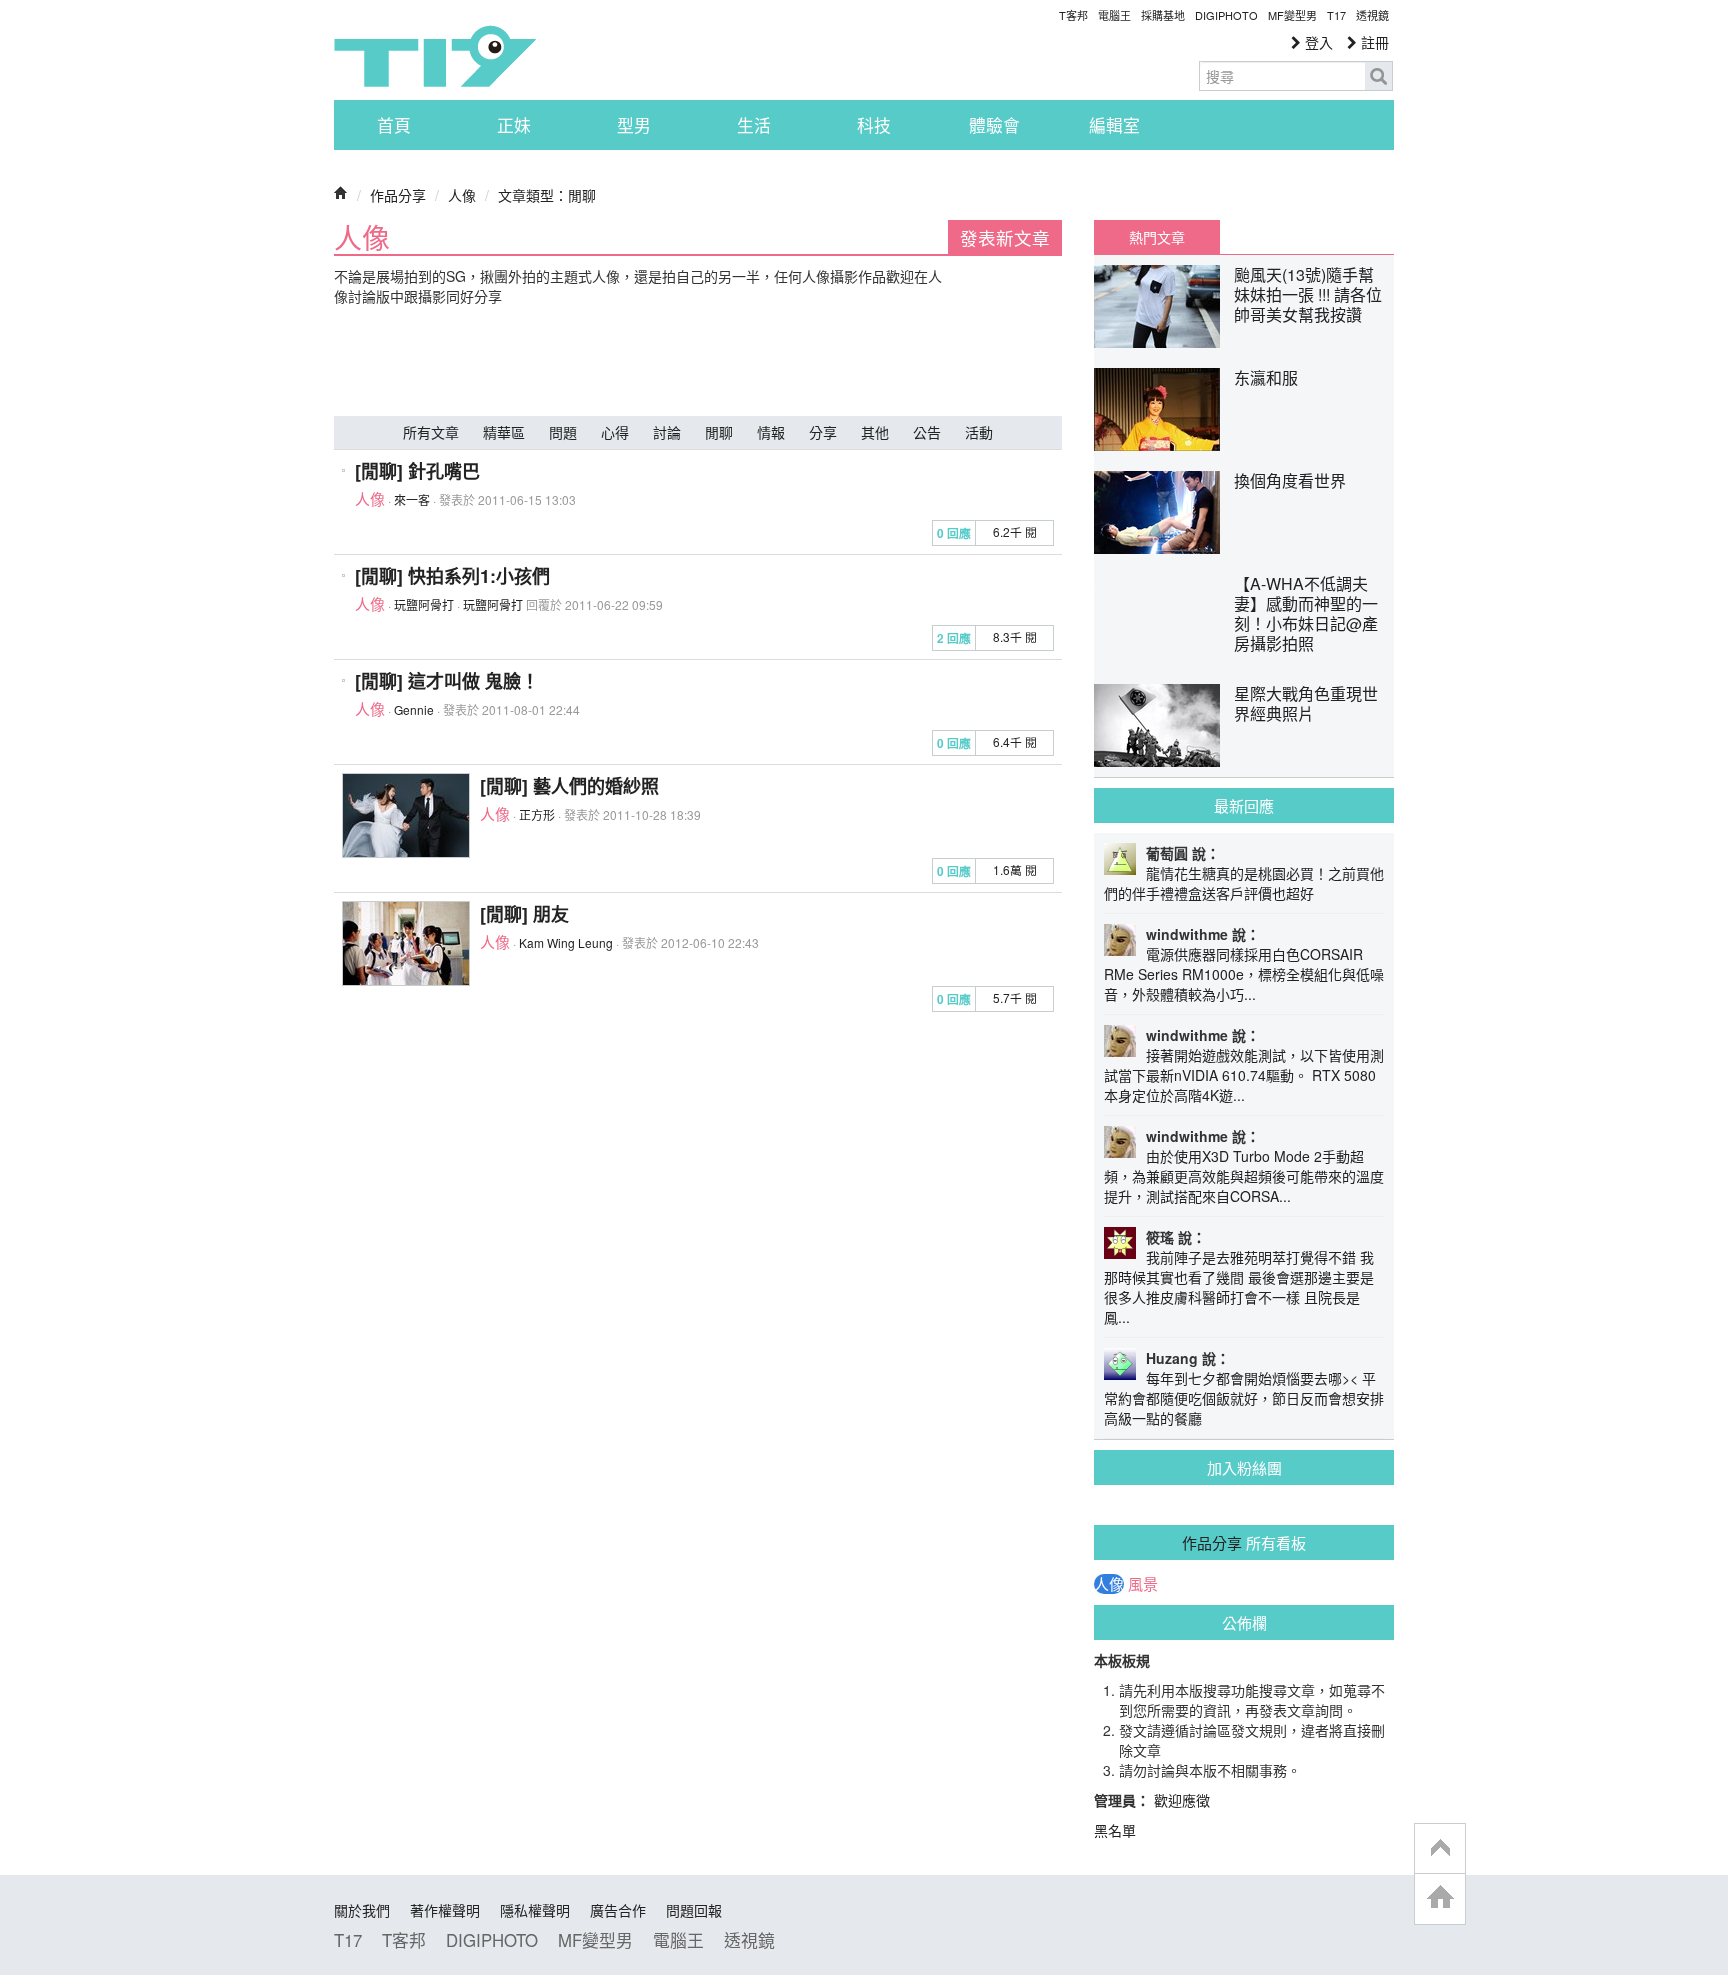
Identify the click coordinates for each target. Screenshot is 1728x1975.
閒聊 (719, 432)
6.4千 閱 (1015, 741)
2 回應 (954, 638)
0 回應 (954, 533)
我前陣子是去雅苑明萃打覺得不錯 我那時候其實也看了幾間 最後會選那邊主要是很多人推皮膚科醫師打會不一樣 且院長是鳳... (1239, 1287)
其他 (875, 432)
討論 (667, 432)
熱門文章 (1157, 237)
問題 (563, 432)
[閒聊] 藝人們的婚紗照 (569, 786)
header (1440, 1849)
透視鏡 (1372, 15)
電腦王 (1114, 15)
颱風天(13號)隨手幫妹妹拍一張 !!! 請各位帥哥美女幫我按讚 (1308, 294)
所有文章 (431, 432)
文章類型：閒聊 (547, 195)
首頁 (394, 125)
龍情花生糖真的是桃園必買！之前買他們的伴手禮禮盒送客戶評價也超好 (1244, 883)
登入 (1317, 42)
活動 (979, 432)
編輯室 (1114, 125)
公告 (927, 432)
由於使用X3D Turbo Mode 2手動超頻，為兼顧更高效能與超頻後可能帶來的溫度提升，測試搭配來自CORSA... (1244, 1176)
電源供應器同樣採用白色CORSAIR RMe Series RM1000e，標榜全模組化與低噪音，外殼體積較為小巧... (1244, 974)
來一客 (412, 499)
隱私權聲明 (535, 1910)
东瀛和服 (1266, 377)
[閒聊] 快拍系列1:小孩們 (452, 576)
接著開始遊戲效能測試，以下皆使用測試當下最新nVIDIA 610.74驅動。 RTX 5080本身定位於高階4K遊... (1244, 1075)
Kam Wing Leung (566, 942)
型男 (634, 125)
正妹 (514, 125)
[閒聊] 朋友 (524, 914)
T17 (435, 56)
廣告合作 (618, 1910)
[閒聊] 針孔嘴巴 (417, 471)
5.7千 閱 (1015, 997)
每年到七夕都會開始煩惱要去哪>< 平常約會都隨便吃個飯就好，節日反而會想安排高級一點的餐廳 (1244, 1398)
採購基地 (1163, 15)
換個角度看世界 (1290, 480)
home (1440, 1898)
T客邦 (1073, 15)
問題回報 (694, 1910)
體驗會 (994, 125)
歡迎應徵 (1182, 1800)
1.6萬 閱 (1015, 869)
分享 (823, 432)
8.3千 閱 (1015, 636)
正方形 (537, 814)
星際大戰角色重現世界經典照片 (1306, 703)
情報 (771, 432)
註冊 (1373, 42)
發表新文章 (1005, 237)
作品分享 (398, 195)
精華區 (504, 432)
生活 (754, 125)
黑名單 (1115, 1830)
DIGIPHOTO (1226, 15)
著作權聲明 (445, 1910)
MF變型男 (1292, 15)
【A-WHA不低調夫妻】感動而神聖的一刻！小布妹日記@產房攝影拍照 (1306, 613)
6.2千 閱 (1015, 531)
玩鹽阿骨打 (424, 604)
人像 (462, 195)
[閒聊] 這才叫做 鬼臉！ (447, 681)
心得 (615, 432)
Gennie (414, 709)
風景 (1143, 1584)
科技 (874, 125)
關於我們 (362, 1910)
